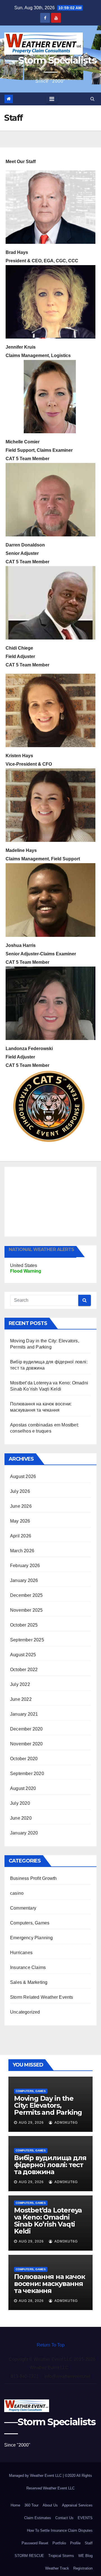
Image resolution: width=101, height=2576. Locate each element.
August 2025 (23, 1655)
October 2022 (24, 1670)
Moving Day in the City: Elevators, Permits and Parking (48, 2105)
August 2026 (23, 1476)
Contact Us (64, 2518)
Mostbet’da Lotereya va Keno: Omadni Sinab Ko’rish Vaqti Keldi (48, 2221)
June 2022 (21, 1699)
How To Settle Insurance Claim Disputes (60, 2530)
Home (15, 2505)
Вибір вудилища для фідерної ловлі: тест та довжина (50, 2165)
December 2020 (27, 1729)
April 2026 (21, 1536)
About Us (50, 2505)
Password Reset (35, 2543)
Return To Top (51, 2345)
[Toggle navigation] (52, 99)
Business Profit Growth (33, 1878)
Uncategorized (25, 2012)
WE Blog (85, 2556)
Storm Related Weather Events (42, 1997)
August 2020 (23, 1788)
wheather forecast (52, 1231)
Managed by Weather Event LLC (36, 2476)
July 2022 (20, 1684)
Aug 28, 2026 (31, 2301)
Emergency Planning (32, 1938)
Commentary (23, 1908)
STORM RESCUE (29, 2556)
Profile (75, 2543)
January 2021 (24, 1714)
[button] (92, 99)
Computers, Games (30, 1923)
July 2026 (20, 1491)
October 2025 (24, 1625)
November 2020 (27, 1744)
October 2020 (24, 1759)
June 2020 (21, 1818)
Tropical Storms (61, 2556)
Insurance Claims (28, 1967)
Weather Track (57, 2568)
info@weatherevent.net (67, 2376)
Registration (83, 2568)
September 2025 (27, 1640)
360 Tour (31, 2505)
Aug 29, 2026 (31, 2123)
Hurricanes (21, 1953)
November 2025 (27, 1610)
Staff (89, 2543)
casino (17, 1893)
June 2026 (21, 1506)
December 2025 (27, 1595)
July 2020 (20, 1803)
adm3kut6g (66, 2123)
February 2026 (25, 1566)
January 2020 (24, 1833)
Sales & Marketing (29, 1982)
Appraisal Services (77, 2505)
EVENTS (85, 2518)
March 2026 (22, 1551)
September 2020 (27, 1774)
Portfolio (59, 2543)
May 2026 (20, 1521)
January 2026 (24, 1580)
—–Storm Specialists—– (50, 66)
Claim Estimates (38, 2518)
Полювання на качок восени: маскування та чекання (49, 2284)
